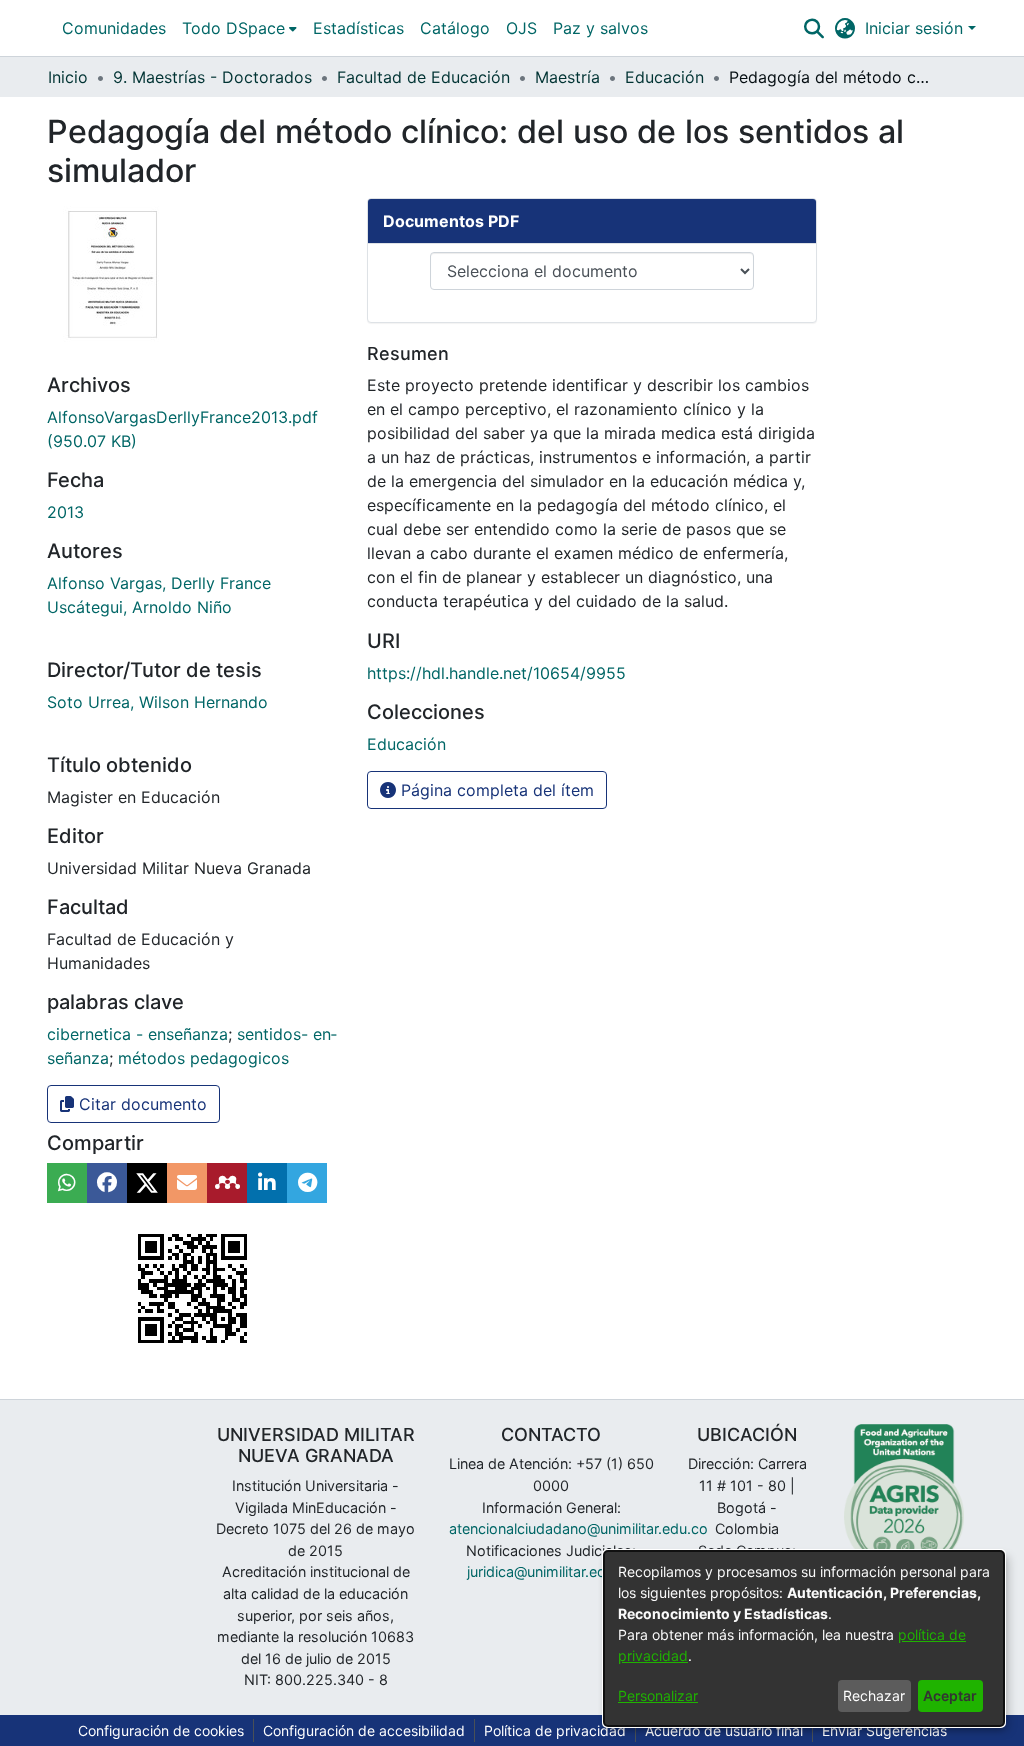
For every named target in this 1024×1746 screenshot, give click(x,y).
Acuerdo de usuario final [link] (724, 1730)
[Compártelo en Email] (187, 1183)
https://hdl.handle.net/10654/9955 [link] (496, 673)
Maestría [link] (567, 77)
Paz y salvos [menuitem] (600, 28)
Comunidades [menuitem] (114, 28)
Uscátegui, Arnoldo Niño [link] (139, 607)
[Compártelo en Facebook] (107, 1183)
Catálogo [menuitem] (455, 28)
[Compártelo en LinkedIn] (267, 1183)
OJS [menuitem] (521, 28)
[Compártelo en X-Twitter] (147, 1183)
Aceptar (950, 1695)
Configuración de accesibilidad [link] (364, 1730)
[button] (813, 28)
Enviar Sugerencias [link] (884, 1730)
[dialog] (804, 1638)
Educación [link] (664, 77)
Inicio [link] (68, 77)
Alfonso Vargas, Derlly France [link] (159, 583)
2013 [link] (65, 512)
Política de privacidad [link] (555, 1730)
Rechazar (874, 1695)
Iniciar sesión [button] (916, 28)
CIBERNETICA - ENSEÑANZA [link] (137, 1034)
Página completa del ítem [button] (495, 790)
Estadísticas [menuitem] (358, 28)
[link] (406, 744)
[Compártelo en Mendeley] (227, 1183)
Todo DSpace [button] (233, 28)
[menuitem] (239, 28)
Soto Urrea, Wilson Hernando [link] (157, 702)
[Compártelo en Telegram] (307, 1183)
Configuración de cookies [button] (161, 1730)
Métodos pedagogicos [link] (203, 1058)
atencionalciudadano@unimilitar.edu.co (578, 1528)
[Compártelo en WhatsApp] (67, 1183)
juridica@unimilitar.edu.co (551, 1571)
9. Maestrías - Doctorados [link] (212, 77)
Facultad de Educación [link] (423, 77)
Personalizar (658, 1695)
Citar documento (140, 1104)
